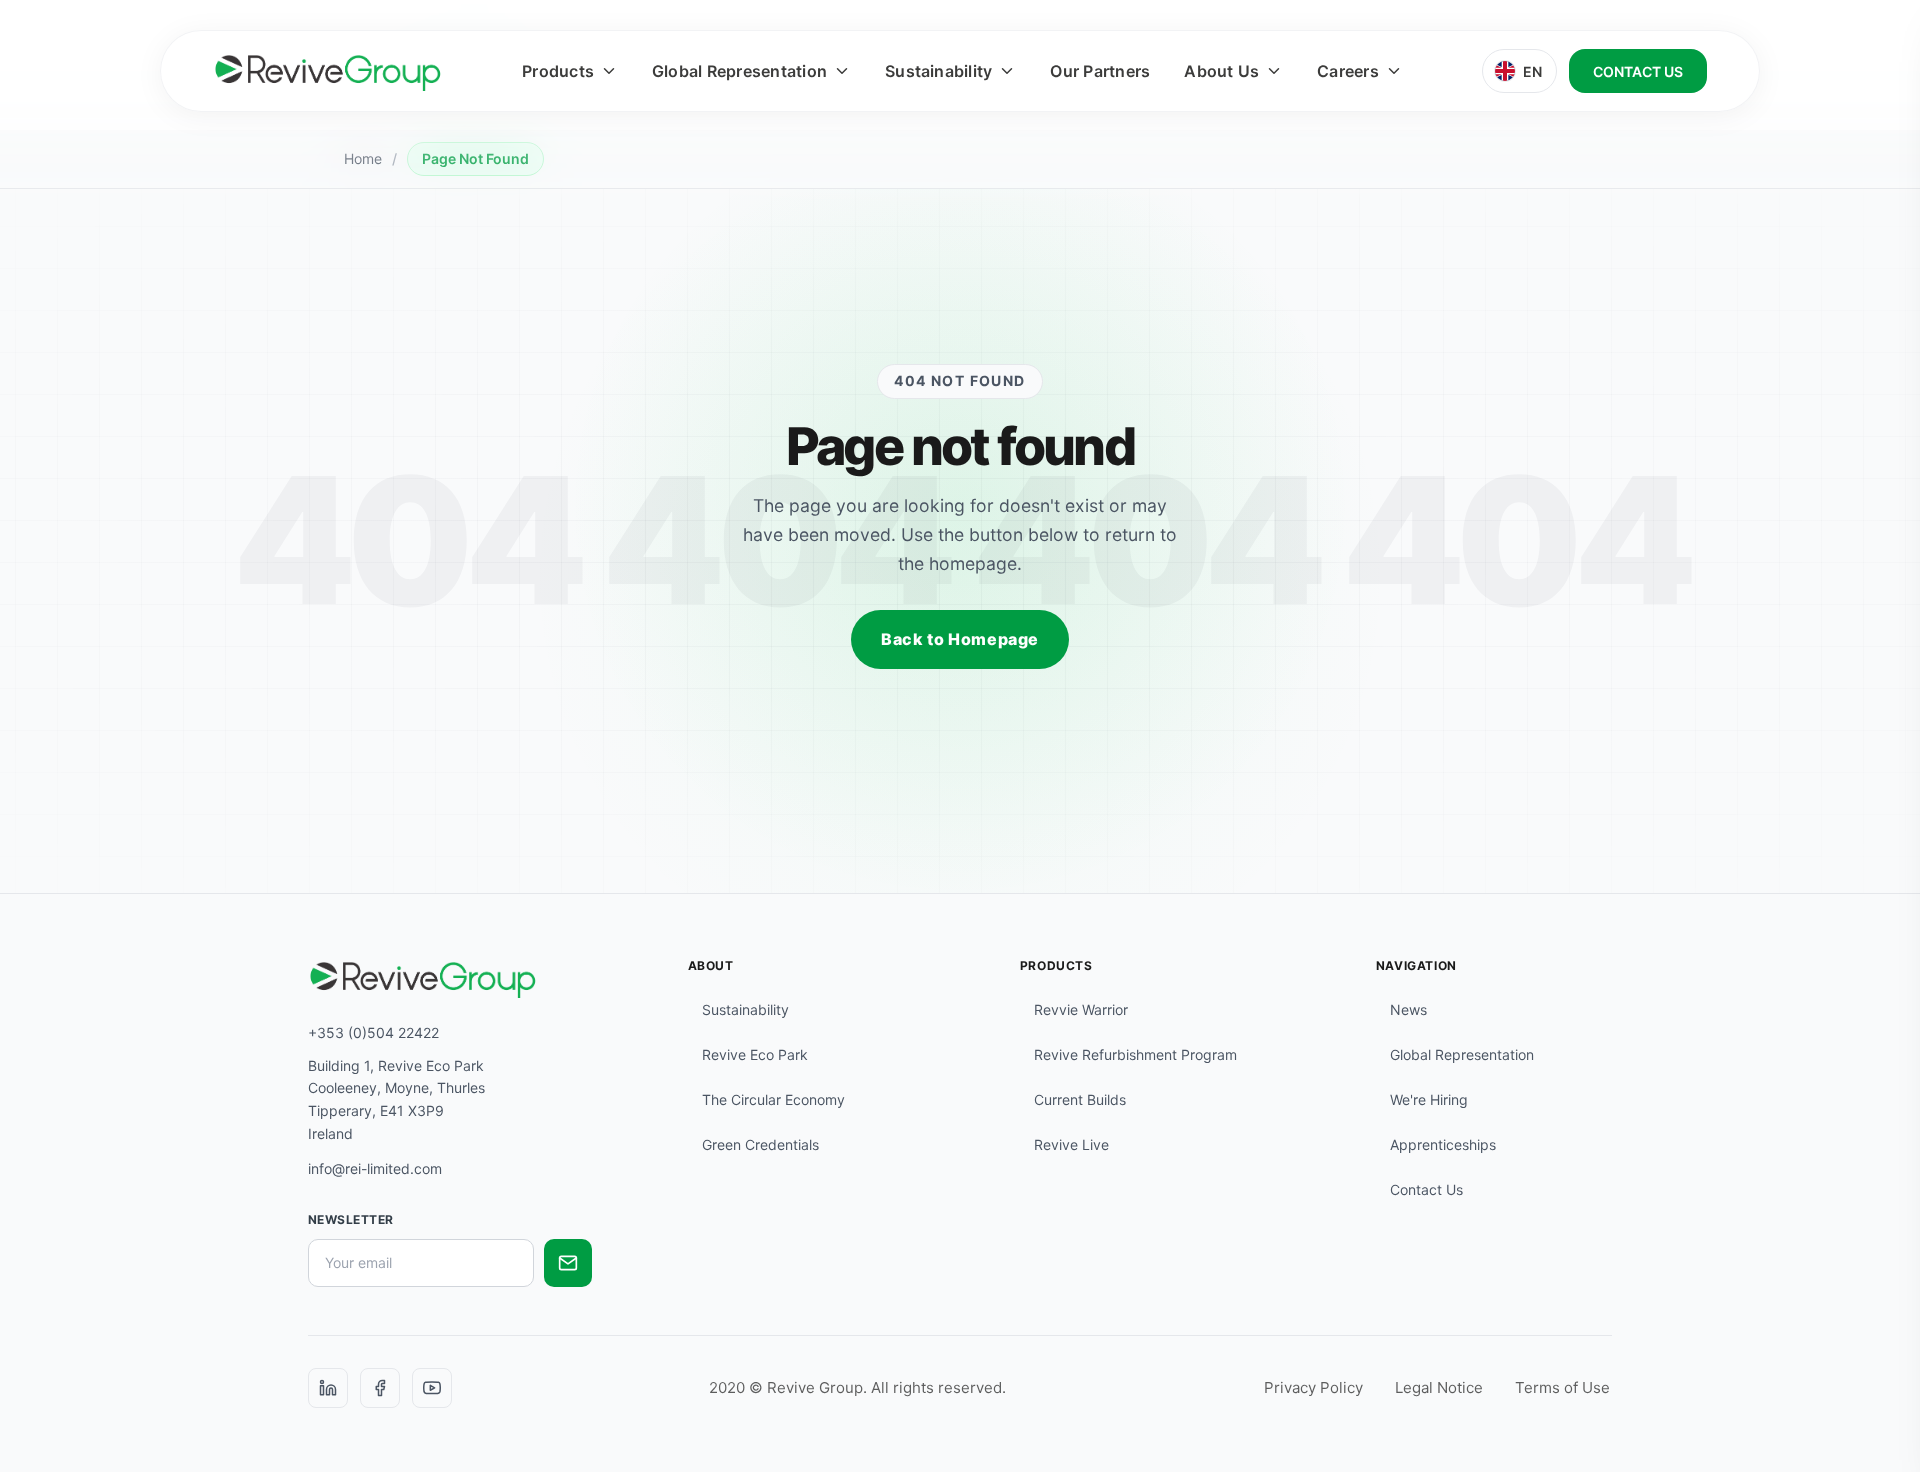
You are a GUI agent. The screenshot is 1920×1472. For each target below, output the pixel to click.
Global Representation (739, 71)
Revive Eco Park (755, 1054)
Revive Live (1071, 1144)
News (1408, 1009)
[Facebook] (380, 1388)
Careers (1348, 71)
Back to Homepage (960, 639)
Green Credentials (760, 1144)
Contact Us (1426, 1189)
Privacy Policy (1313, 1387)
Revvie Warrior (1081, 1009)
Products (558, 71)
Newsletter (351, 1219)
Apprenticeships (1443, 1144)
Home (363, 158)
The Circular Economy (773, 1099)
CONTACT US (1638, 71)
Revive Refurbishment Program (1135, 1054)
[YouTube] (432, 1388)
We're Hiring (1429, 1099)
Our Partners (1100, 71)
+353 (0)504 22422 (373, 1032)
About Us (1221, 71)
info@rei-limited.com (375, 1168)
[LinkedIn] (328, 1388)
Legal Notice (1439, 1387)
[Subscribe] (568, 1263)
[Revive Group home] (328, 71)
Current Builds (1080, 1099)
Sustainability (938, 71)
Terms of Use (1562, 1387)
